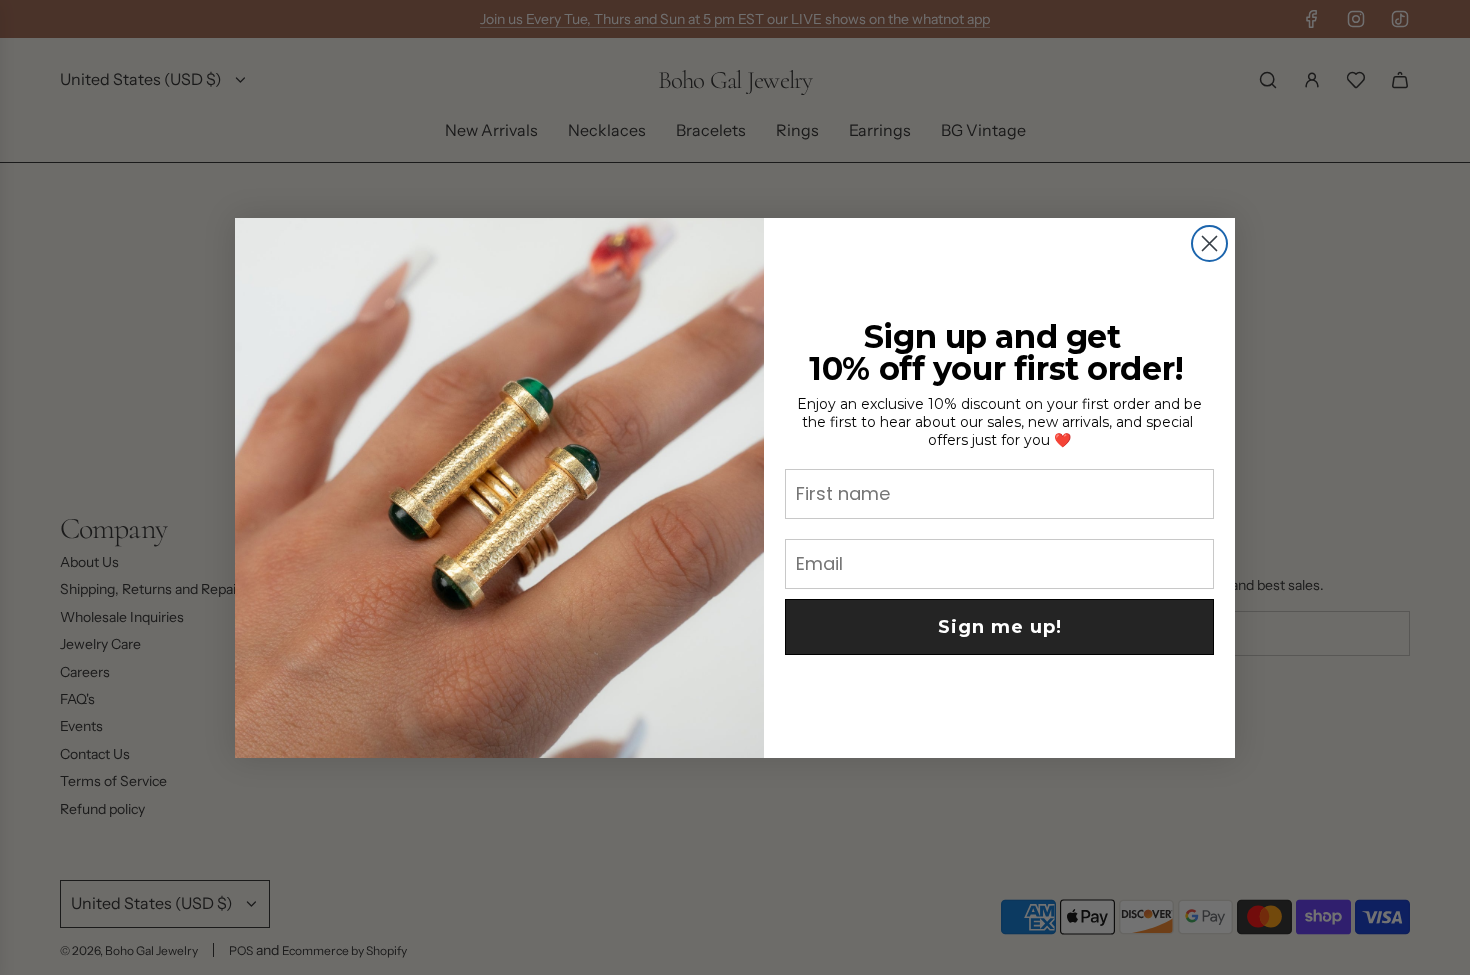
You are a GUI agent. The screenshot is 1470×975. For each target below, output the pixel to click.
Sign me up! (1000, 627)
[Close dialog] (1209, 243)
